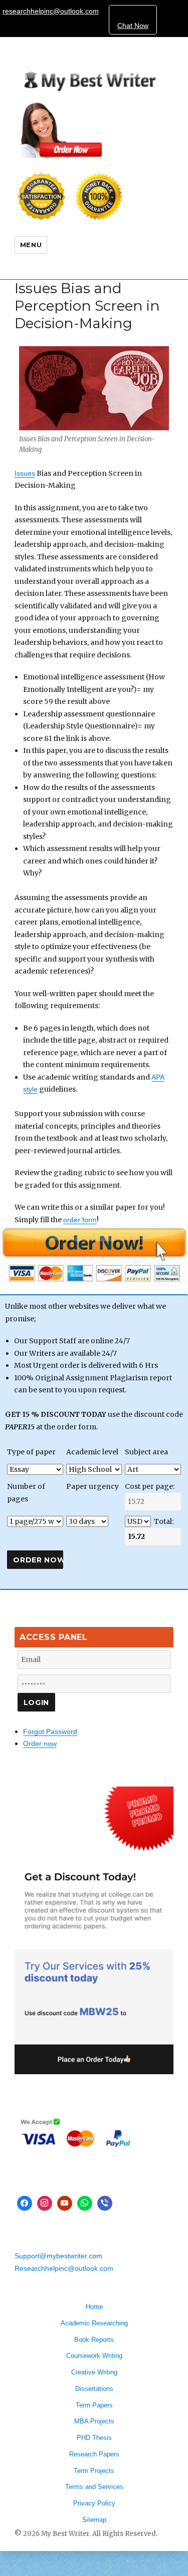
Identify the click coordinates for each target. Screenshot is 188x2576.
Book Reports (94, 2340)
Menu (31, 245)
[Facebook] (25, 2203)
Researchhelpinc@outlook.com (64, 2268)
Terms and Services (94, 2487)
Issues (25, 473)
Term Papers (94, 2405)
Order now (40, 1744)
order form (80, 1220)
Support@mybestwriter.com (58, 2256)
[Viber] (105, 2203)
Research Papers (94, 2454)
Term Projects (94, 2471)
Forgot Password (50, 1732)
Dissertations (94, 2389)
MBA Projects (94, 2421)
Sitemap (94, 2520)
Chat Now (133, 26)
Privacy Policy (94, 2503)
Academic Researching (94, 2323)
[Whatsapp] (85, 2203)
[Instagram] (45, 2203)
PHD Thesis (94, 2438)
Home (94, 2307)
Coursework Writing (94, 2356)
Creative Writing (94, 2372)
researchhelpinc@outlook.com (51, 11)
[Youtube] (65, 2203)
